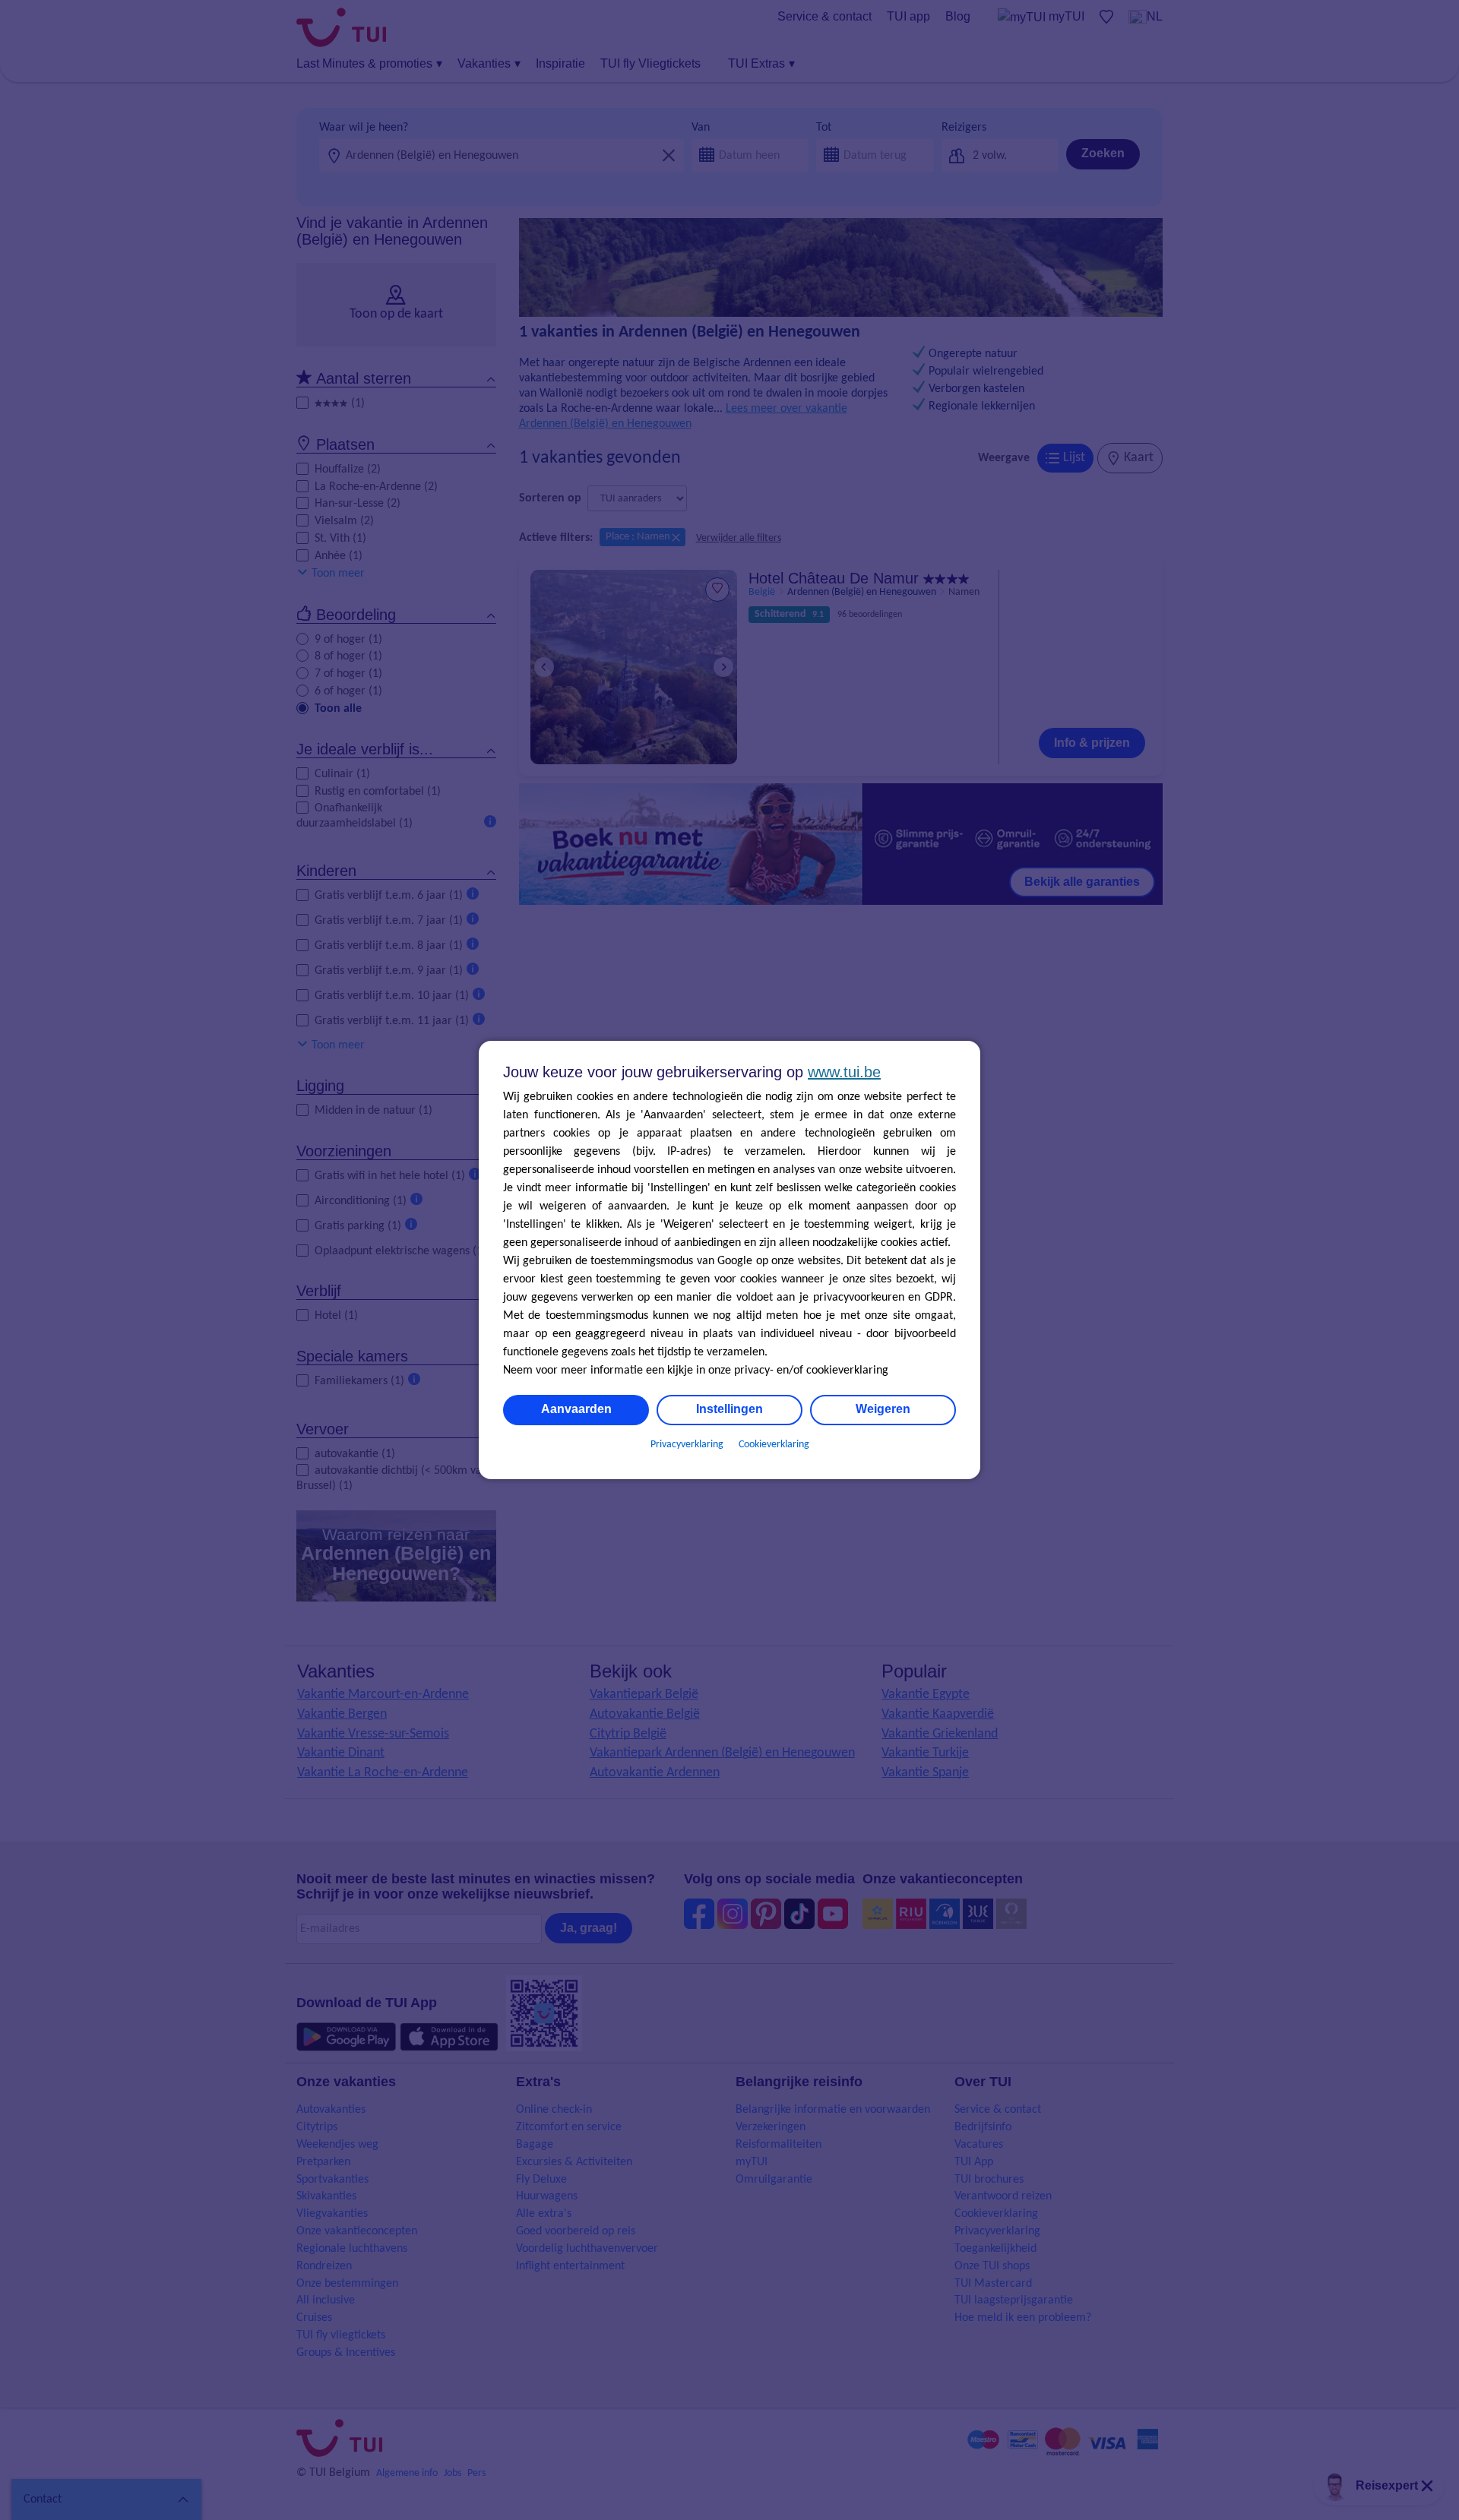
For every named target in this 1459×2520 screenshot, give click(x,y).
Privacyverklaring (687, 1445)
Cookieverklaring (774, 1445)
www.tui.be (844, 1072)
